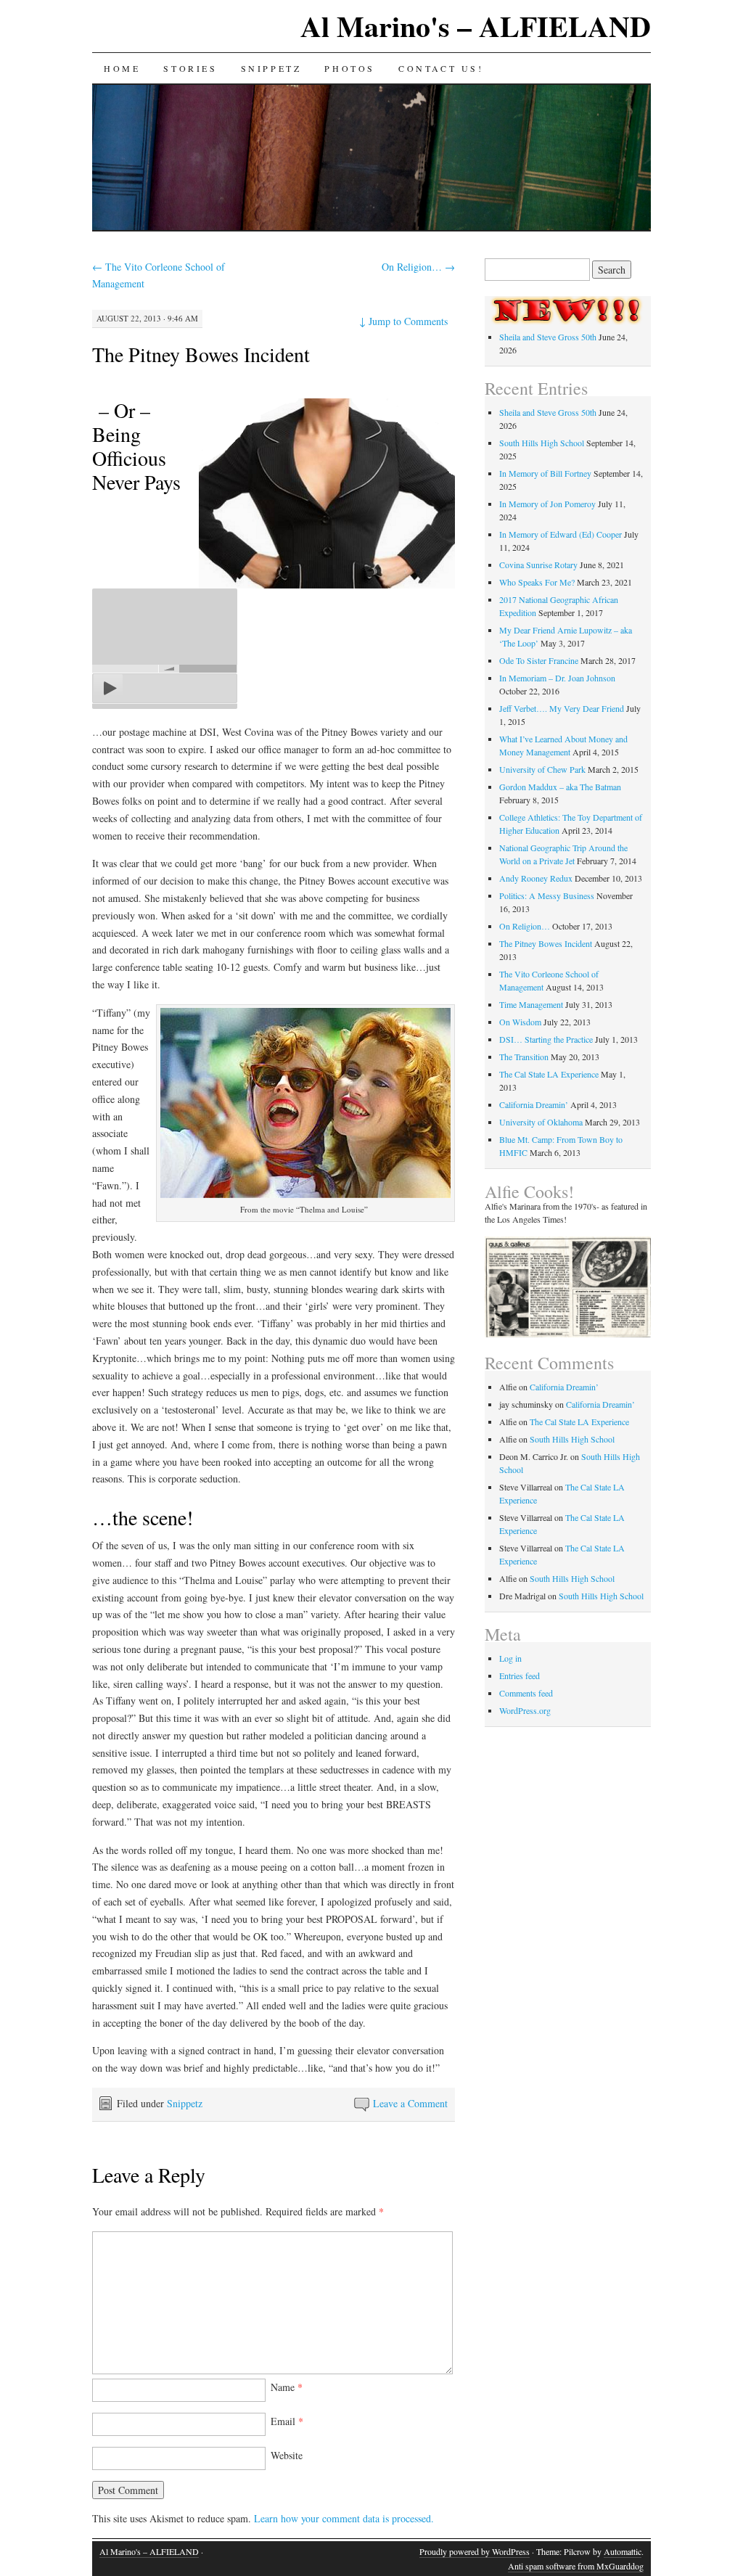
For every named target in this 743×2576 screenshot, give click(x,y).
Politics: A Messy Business (547, 895)
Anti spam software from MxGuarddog (576, 2566)
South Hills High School (542, 443)
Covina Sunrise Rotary (538, 565)
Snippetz (271, 68)
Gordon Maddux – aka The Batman (560, 787)
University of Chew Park (542, 769)
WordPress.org (525, 1710)
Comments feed (526, 1693)
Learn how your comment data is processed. (344, 2518)
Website (287, 2455)
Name (287, 2387)
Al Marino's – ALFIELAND (476, 26)
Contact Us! (441, 68)
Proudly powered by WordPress (475, 2551)
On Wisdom (520, 1022)
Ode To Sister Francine (539, 660)
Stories (190, 68)
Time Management (531, 1004)
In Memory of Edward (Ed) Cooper (561, 534)
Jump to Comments (403, 321)
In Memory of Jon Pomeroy (547, 504)
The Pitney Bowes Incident (201, 354)
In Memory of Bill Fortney (545, 473)
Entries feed (520, 1675)
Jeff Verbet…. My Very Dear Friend (562, 708)
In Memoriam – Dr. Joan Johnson (557, 678)
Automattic (623, 2551)
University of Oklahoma (541, 1122)
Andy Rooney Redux (536, 878)
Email (287, 2421)
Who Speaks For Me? (537, 582)
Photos (350, 68)
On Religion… (418, 267)
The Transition (524, 1057)
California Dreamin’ (534, 1104)
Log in (510, 1658)
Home (122, 68)
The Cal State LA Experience (549, 1074)
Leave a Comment (410, 2103)
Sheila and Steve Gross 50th (548, 337)
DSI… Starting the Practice (546, 1039)
